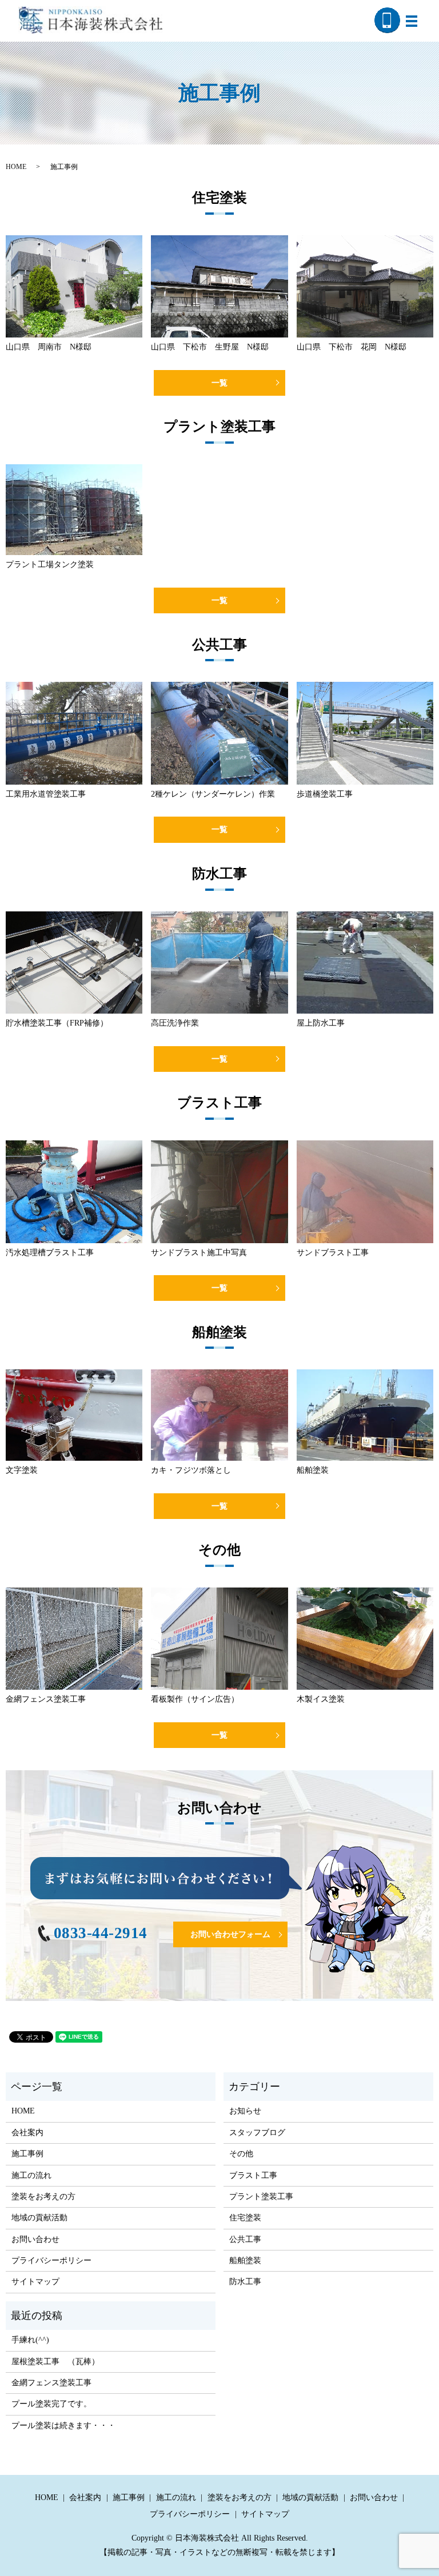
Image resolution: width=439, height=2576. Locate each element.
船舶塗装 (245, 2260)
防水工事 (245, 2282)
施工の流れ (31, 2175)
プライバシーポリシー (51, 2260)
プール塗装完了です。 (51, 2404)
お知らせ (245, 2111)
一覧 (219, 383)
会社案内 (27, 2133)
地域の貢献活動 (39, 2218)
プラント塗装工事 (261, 2197)
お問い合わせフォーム (230, 1934)
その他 (241, 2154)
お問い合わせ (35, 2239)
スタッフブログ (257, 2133)
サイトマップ (35, 2282)
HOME (16, 167)
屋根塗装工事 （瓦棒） (55, 2362)
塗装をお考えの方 (43, 2197)
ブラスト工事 (253, 2175)
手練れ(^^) (30, 2340)
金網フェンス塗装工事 (51, 2383)
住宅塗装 (245, 2218)
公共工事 (245, 2239)
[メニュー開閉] (412, 21)
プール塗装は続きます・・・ (63, 2426)
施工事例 (27, 2154)
